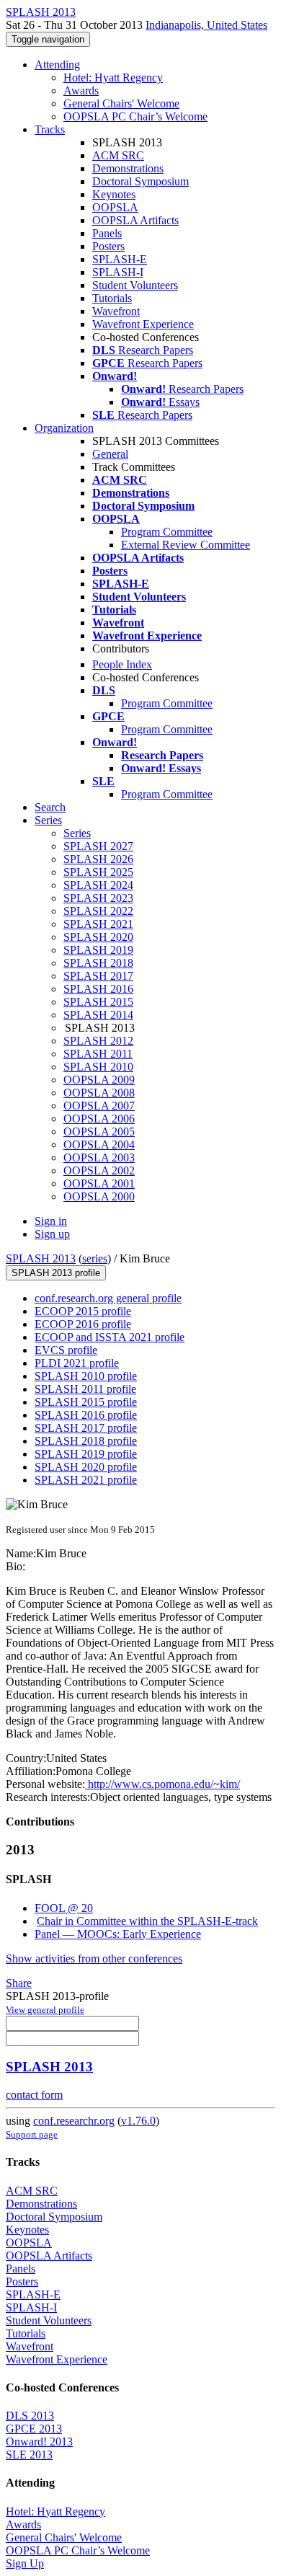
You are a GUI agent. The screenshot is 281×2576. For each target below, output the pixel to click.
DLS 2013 (30, 2416)
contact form (34, 2095)
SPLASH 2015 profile (86, 1402)
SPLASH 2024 (98, 885)
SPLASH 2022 (98, 911)
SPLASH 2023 (98, 898)
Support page (32, 2134)
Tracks (50, 129)
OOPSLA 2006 (99, 1119)
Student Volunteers (135, 285)
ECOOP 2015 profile (83, 1311)
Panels (107, 233)
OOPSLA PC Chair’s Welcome (135, 116)
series (95, 1258)
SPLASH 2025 (98, 872)
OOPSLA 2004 (99, 1145)
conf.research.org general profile (108, 1298)
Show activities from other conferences (94, 1958)
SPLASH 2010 (98, 1067)
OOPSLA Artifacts (135, 220)
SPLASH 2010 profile (86, 1376)
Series (77, 833)
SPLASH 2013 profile (56, 1273)
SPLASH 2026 (98, 859)
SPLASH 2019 (98, 950)
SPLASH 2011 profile (85, 1389)
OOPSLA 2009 (99, 1080)
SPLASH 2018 (98, 963)
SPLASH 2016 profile (86, 1415)
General (110, 454)
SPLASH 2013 (41, 1258)
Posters (108, 246)
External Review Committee (186, 545)
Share (19, 1983)
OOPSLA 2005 (99, 1132)
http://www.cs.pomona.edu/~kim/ (162, 1784)
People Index (122, 664)
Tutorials (112, 298)
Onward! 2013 (39, 2442)
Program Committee (167, 532)
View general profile (45, 2010)
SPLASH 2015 (98, 1002)
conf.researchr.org (74, 2121)
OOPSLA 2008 (99, 1093)
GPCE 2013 (34, 2429)
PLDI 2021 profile (77, 1363)
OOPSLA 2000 (99, 1196)
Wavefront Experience (143, 324)
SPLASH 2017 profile (86, 1428)
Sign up (52, 1234)
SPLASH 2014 (98, 1015)
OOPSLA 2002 (99, 1170)
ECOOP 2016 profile (83, 1324)
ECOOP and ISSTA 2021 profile (110, 1337)
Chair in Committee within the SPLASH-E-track (147, 1921)
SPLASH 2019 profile (86, 1454)
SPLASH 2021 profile (86, 1480)
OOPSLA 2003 (99, 1158)
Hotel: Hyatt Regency (113, 78)
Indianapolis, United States (206, 25)
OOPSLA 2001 (99, 1183)
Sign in (51, 1221)
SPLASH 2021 (98, 924)
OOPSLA (115, 207)
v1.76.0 (138, 2121)
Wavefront (116, 311)
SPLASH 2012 (98, 1041)
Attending (57, 65)
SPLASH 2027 (98, 846)
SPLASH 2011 (98, 1054)
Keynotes (114, 194)
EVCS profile (66, 1350)
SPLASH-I (118, 272)
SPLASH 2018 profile (86, 1441)
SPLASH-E (120, 259)
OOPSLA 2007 (99, 1106)
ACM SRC (118, 155)
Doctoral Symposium (140, 181)
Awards (81, 90)
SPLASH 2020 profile (86, 1467)
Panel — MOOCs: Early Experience (118, 1934)
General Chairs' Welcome (121, 103)
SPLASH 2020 (98, 937)
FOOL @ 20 (64, 1908)
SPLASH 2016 (98, 989)
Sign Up (25, 2563)
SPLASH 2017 (98, 976)
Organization (64, 428)
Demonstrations (128, 168)
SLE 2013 (29, 2455)
